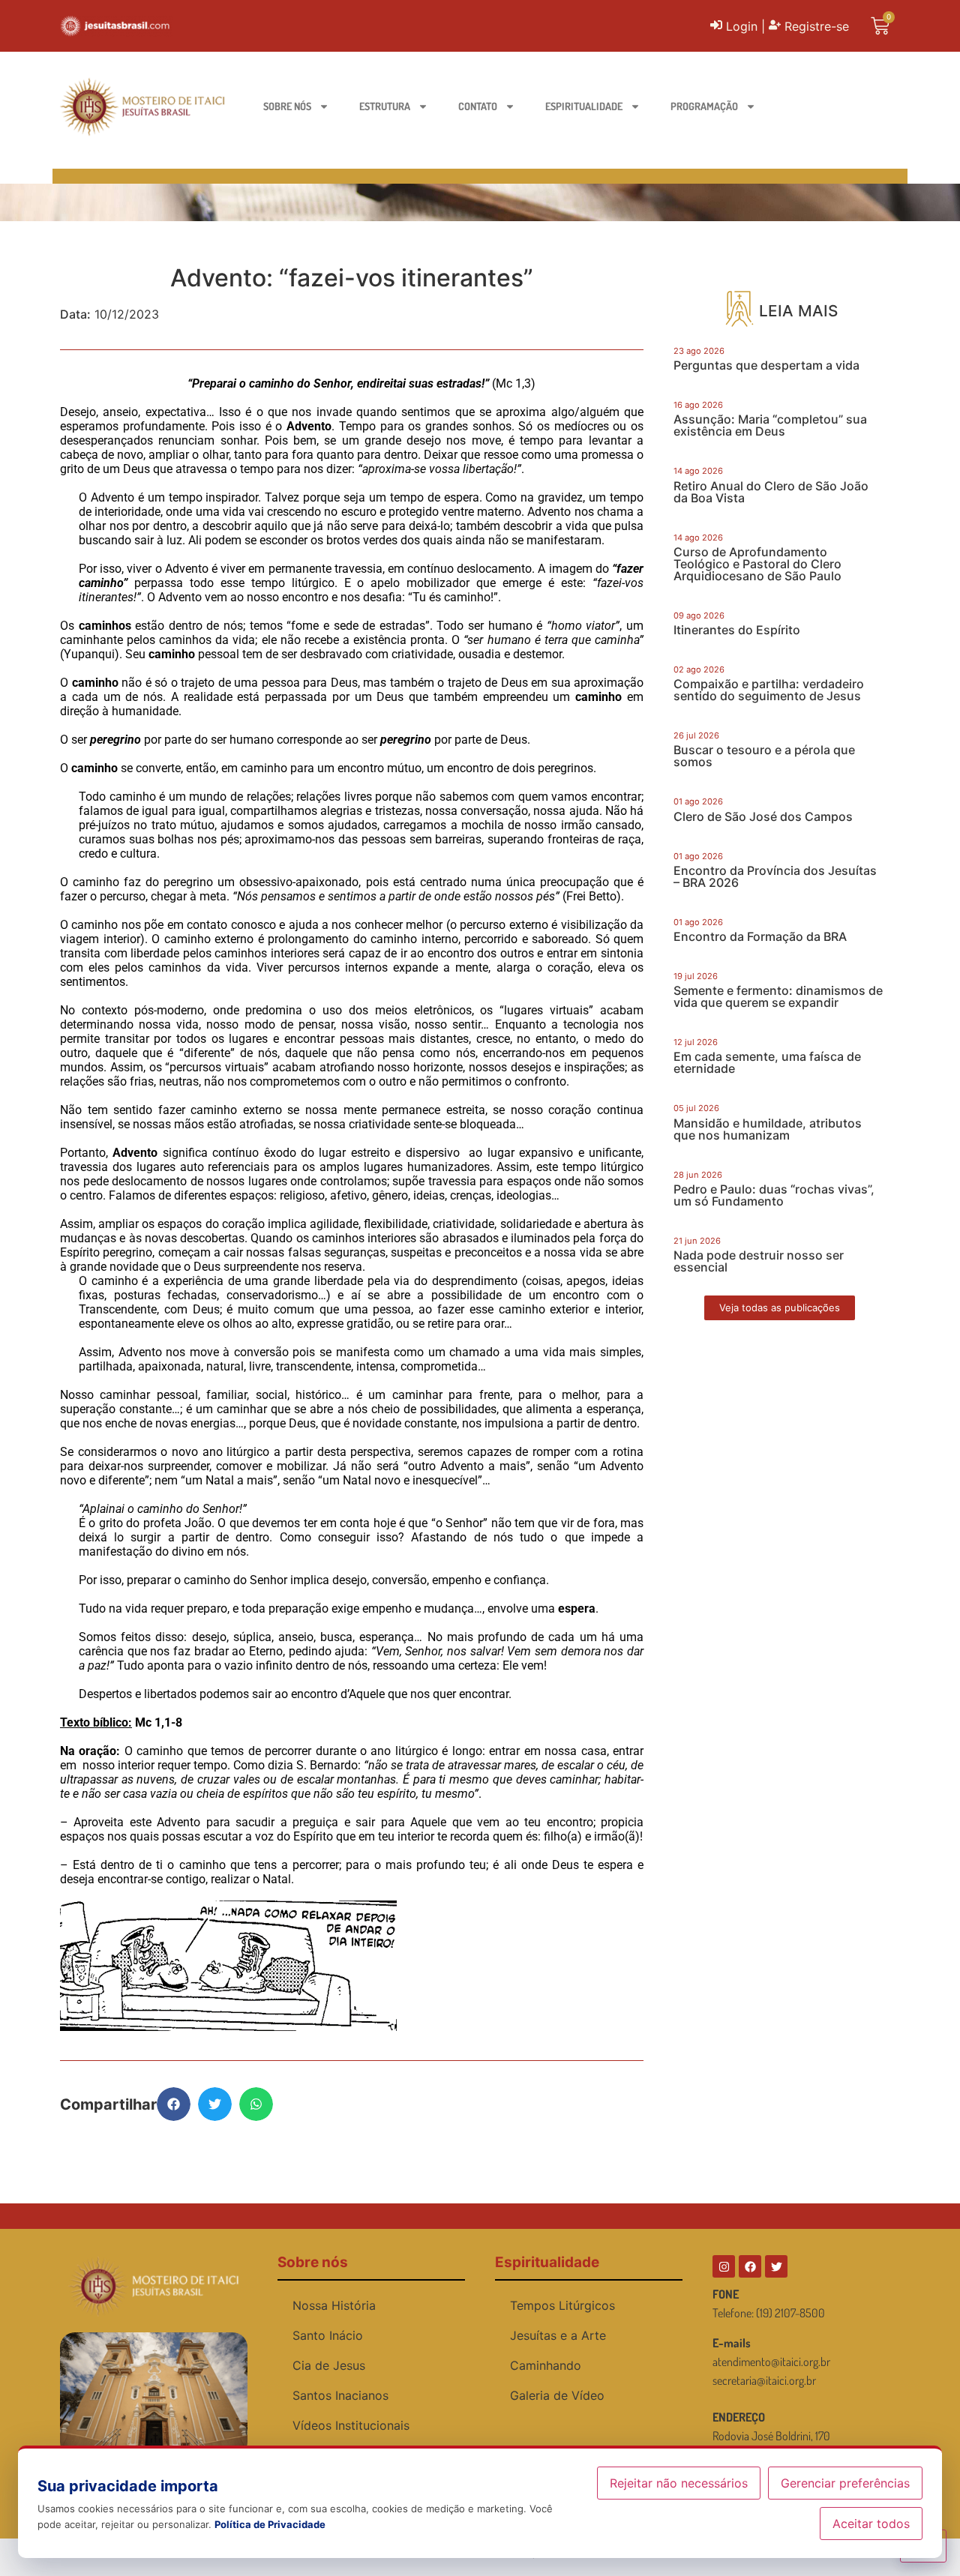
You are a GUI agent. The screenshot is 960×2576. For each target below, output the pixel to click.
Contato (478, 106)
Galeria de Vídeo (557, 2395)
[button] (174, 2104)
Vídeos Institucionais (351, 2425)
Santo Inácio (328, 2335)
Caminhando (546, 2365)
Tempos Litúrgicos (562, 2305)
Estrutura (385, 106)
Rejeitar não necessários (679, 2483)
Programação (704, 106)
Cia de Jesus (329, 2365)
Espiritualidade (584, 106)
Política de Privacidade (270, 2524)
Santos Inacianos (340, 2395)
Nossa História (334, 2305)
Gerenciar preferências (845, 2483)
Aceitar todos (871, 2524)
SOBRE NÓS (287, 106)
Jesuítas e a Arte (558, 2335)
